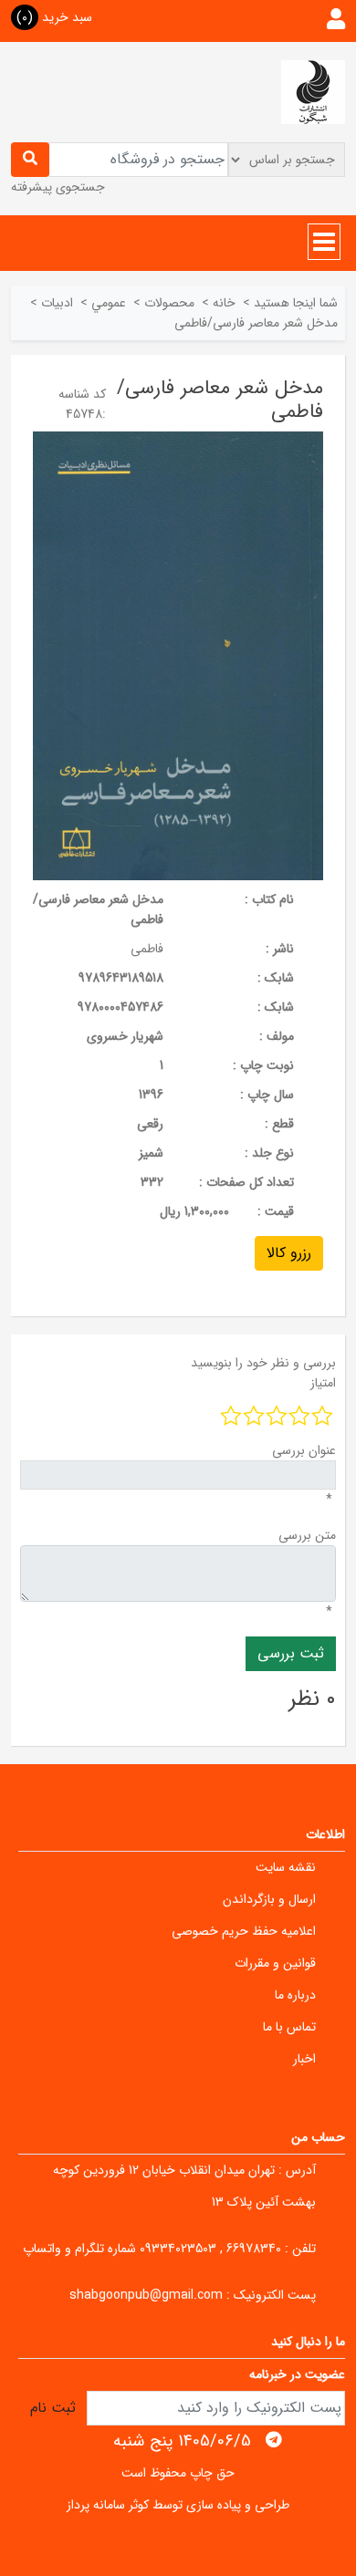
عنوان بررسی (304, 1450)
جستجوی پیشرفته (58, 187)
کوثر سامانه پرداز (108, 2505)
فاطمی (147, 949)
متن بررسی (307, 1535)
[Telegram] (274, 2440)
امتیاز (323, 1383)
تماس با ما (289, 2027)
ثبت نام (53, 2408)
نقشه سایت (286, 1867)
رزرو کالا (289, 1253)
